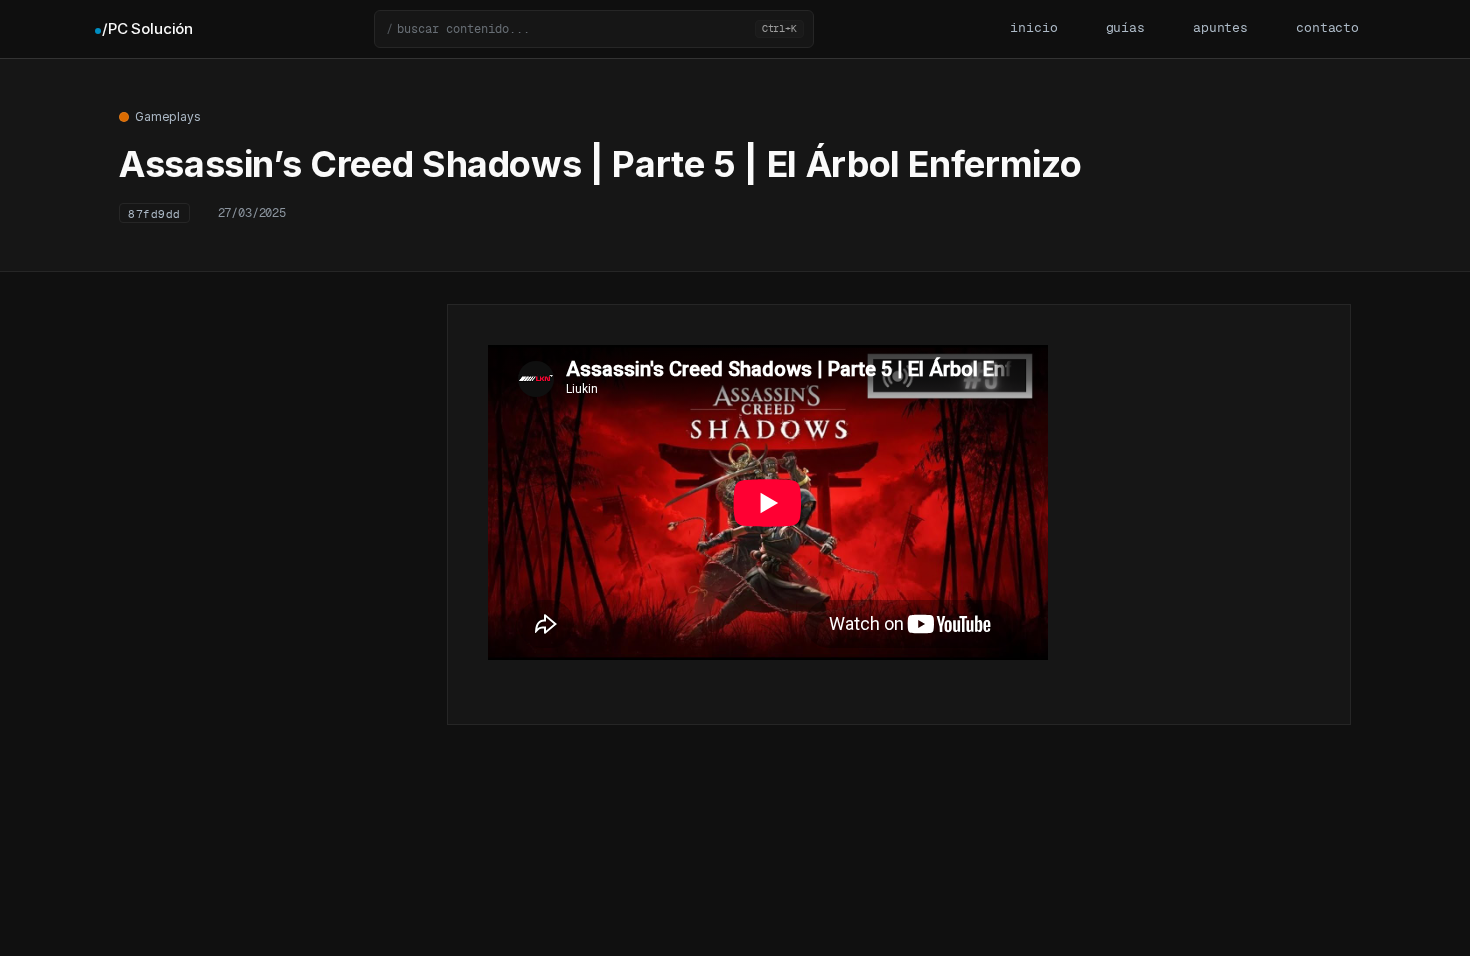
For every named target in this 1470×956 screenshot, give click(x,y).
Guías (1125, 28)
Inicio (1033, 28)
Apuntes (1220, 28)
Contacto (1327, 28)
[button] (594, 29)
